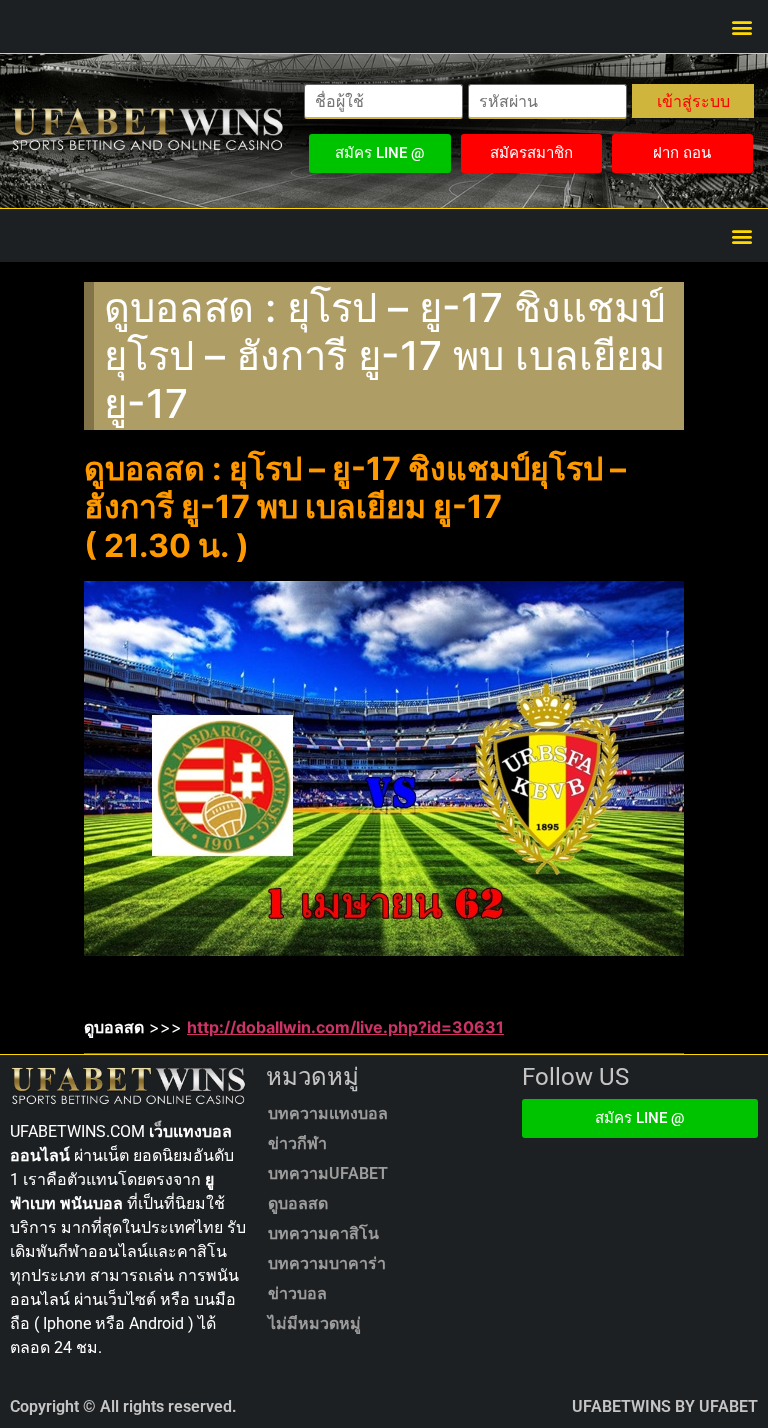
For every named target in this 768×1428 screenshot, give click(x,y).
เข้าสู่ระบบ (693, 101)
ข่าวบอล (297, 1293)
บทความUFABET (328, 1173)
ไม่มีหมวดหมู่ (314, 1323)
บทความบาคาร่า (327, 1263)
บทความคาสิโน (323, 1233)
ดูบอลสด (298, 1203)
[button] (741, 26)
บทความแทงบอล (328, 1113)
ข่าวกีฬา (297, 1143)
